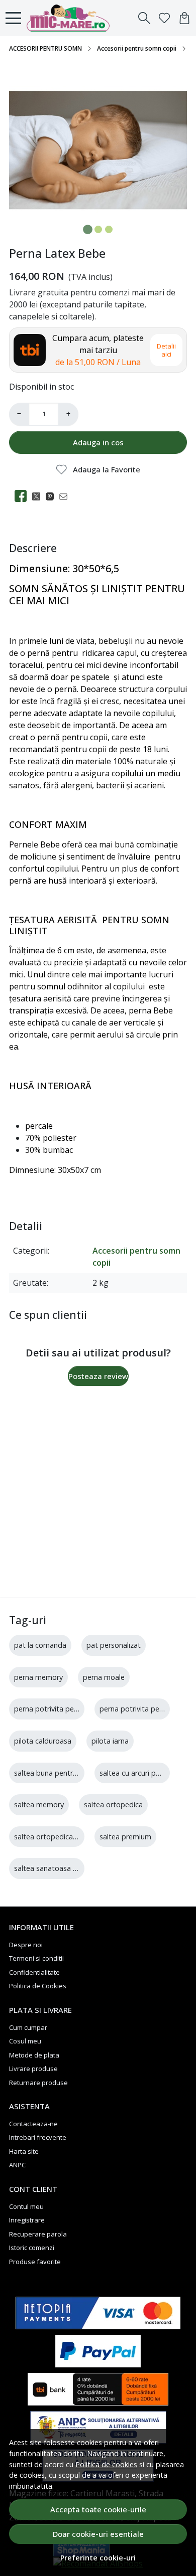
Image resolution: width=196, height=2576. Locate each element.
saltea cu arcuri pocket (137, 1773)
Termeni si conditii (36, 1958)
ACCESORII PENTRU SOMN (45, 48)
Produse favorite (35, 2262)
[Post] (39, 496)
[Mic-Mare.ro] (71, 18)
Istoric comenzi (32, 2248)
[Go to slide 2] (98, 229)
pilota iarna (110, 1741)
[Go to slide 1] (88, 229)
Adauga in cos (98, 442)
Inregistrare (27, 2220)
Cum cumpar (28, 2027)
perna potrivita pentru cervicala (66, 1709)
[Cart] (184, 18)
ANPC (17, 2165)
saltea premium (125, 1837)
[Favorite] (164, 18)
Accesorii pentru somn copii (137, 48)
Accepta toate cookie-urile (98, 2509)
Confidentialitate (34, 1972)
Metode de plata (34, 2055)
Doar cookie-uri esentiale (98, 2534)
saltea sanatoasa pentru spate (65, 1868)
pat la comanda (40, 1645)
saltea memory (39, 1805)
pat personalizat (114, 1645)
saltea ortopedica (113, 1805)
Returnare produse (38, 2083)
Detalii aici (166, 350)
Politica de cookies (106, 2464)
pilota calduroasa (43, 1741)
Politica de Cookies (38, 1986)
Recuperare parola (38, 2234)
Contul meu (26, 2206)
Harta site (24, 2151)
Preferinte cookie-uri (98, 2558)
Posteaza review (98, 1376)
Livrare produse (33, 2069)
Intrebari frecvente (38, 2137)
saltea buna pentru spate (56, 1773)
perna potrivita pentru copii (145, 1709)
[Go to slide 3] (109, 229)
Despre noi (26, 1945)
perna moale (104, 1677)
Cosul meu (25, 2041)
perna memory (38, 1677)
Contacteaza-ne (33, 2124)
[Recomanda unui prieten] (66, 496)
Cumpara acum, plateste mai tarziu (98, 350)
